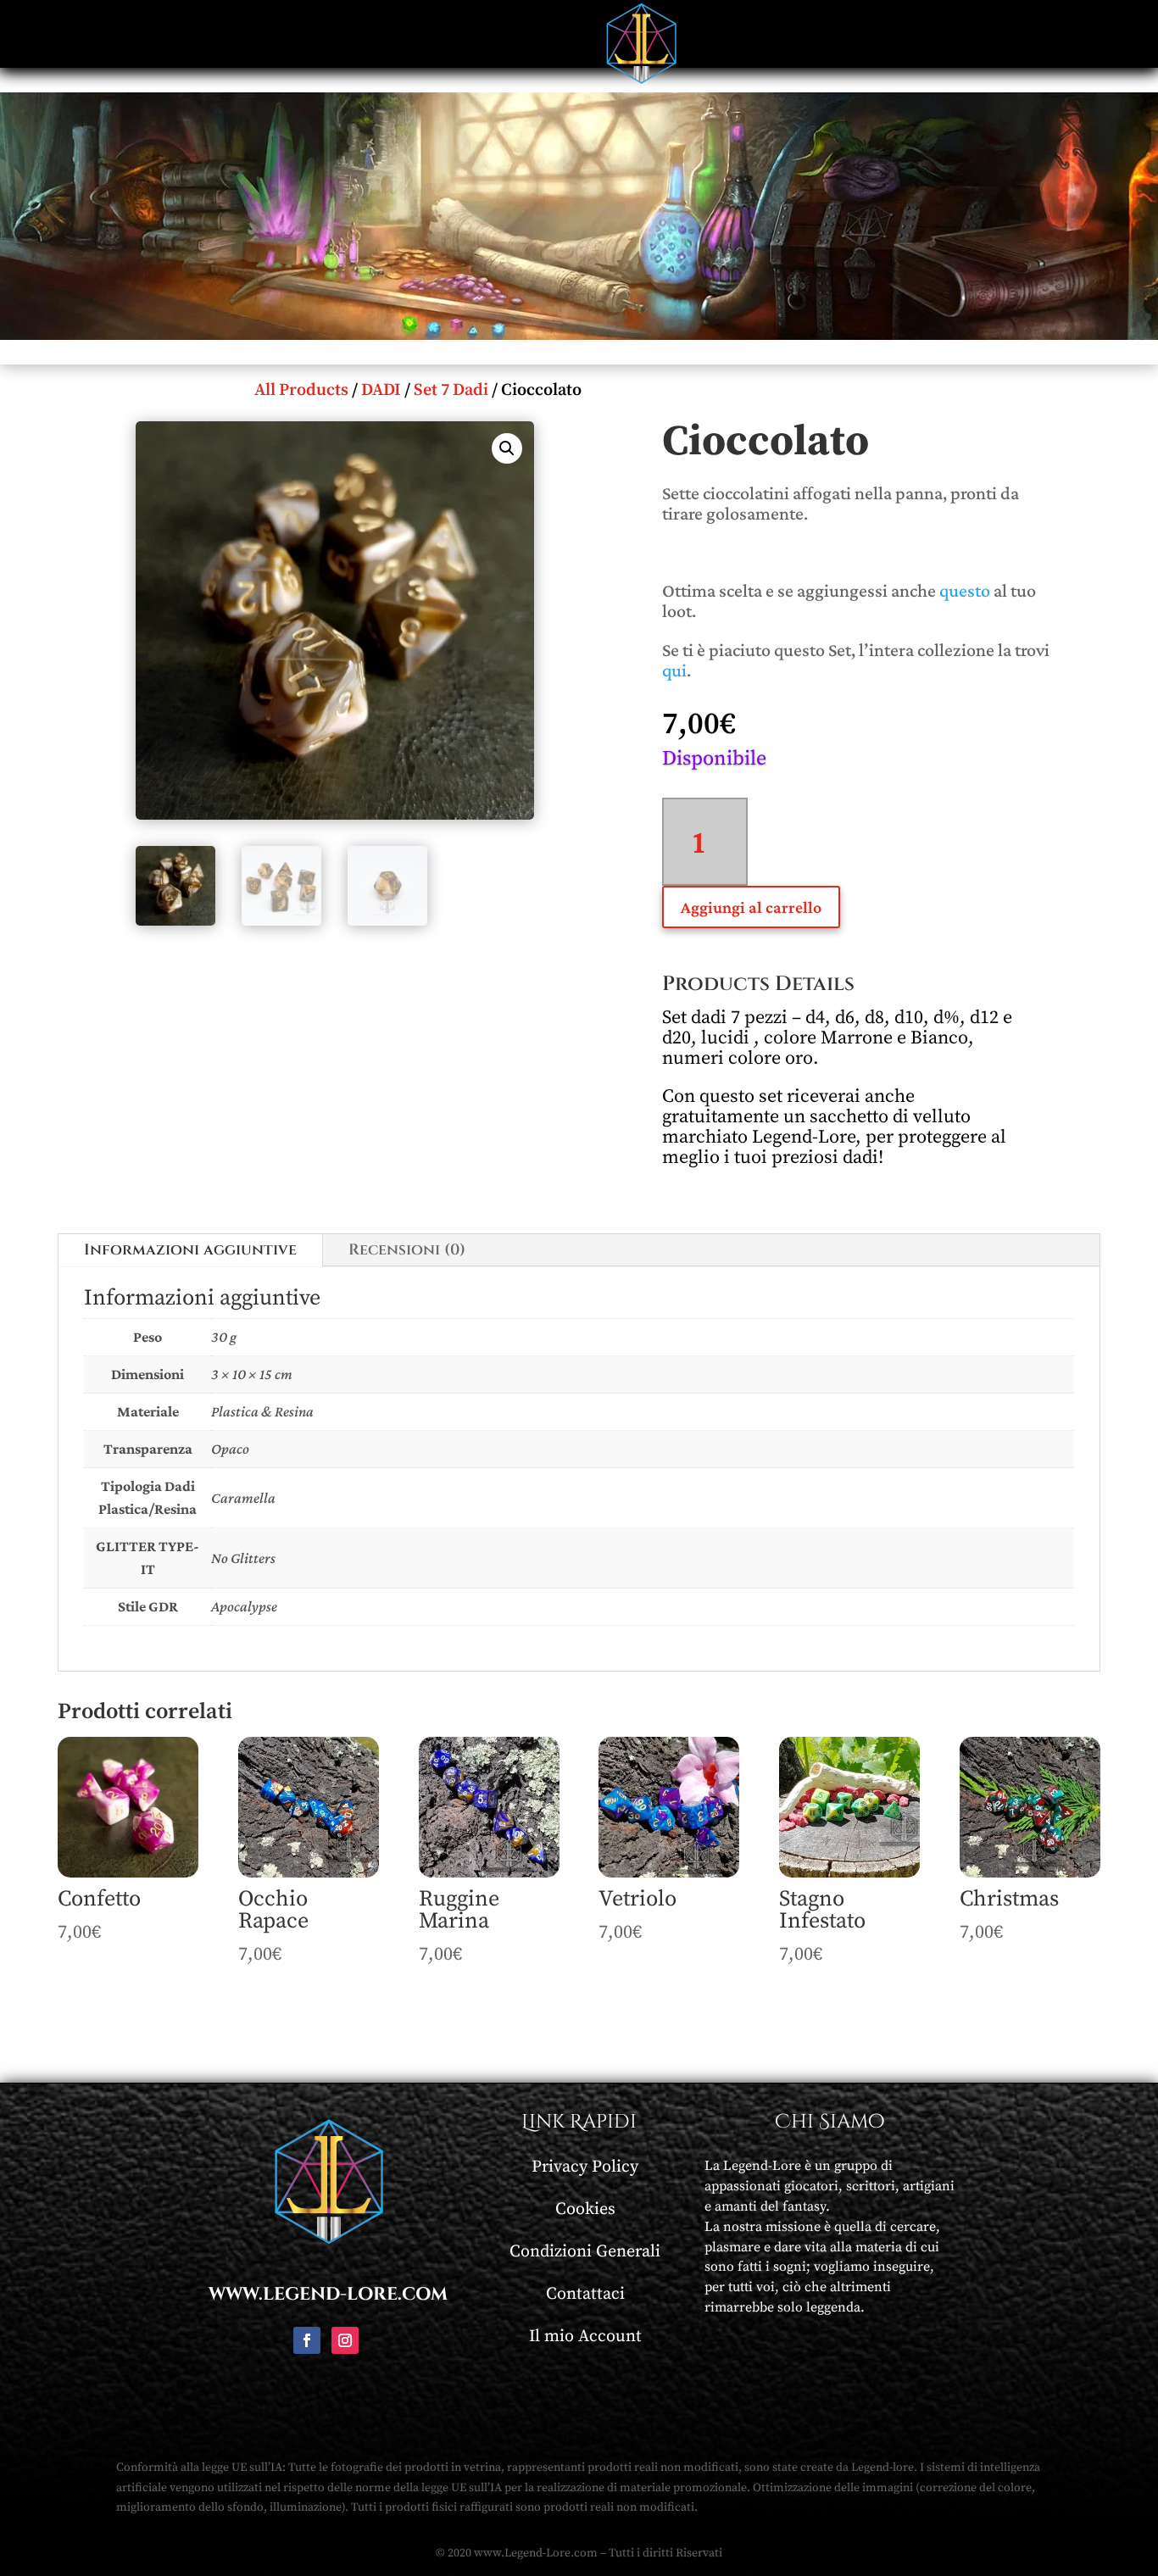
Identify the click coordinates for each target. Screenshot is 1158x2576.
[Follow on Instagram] (345, 2340)
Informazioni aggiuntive (190, 1250)
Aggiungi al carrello (751, 907)
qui (674, 670)
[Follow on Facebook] (307, 2340)
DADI (381, 390)
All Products (301, 390)
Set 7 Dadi (451, 390)
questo (965, 590)
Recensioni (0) (407, 1250)
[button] (507, 448)
